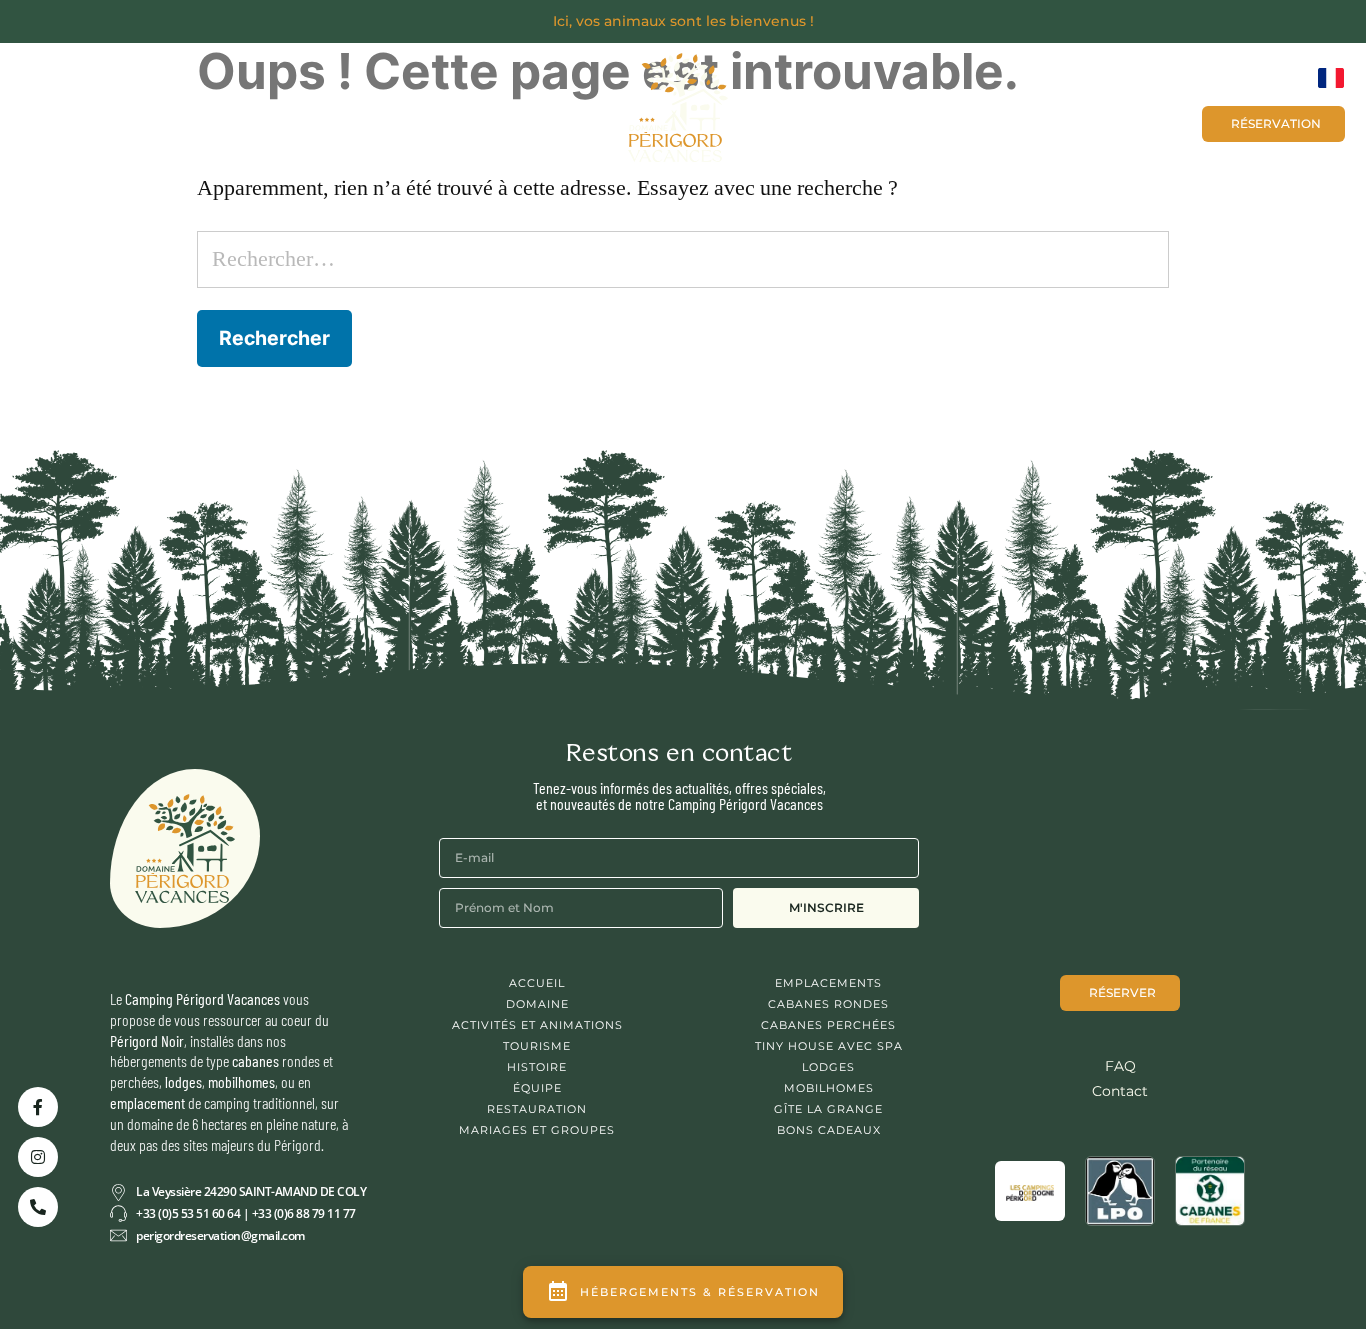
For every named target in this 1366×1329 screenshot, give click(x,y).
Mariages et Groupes (871, 122)
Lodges (828, 1067)
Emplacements (828, 983)
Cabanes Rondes (828, 1004)
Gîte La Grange (828, 1109)
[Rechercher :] (683, 259)
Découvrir (114, 117)
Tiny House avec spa (829, 1046)
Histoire (537, 1067)
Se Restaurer (376, 117)
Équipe (537, 1088)
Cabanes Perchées (828, 1025)
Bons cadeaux (1125, 122)
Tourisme (537, 1046)
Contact (1012, 122)
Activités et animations (537, 1025)
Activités (507, 117)
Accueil (537, 983)
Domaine (537, 1004)
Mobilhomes (829, 1088)
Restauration (537, 1109)
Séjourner (240, 117)
